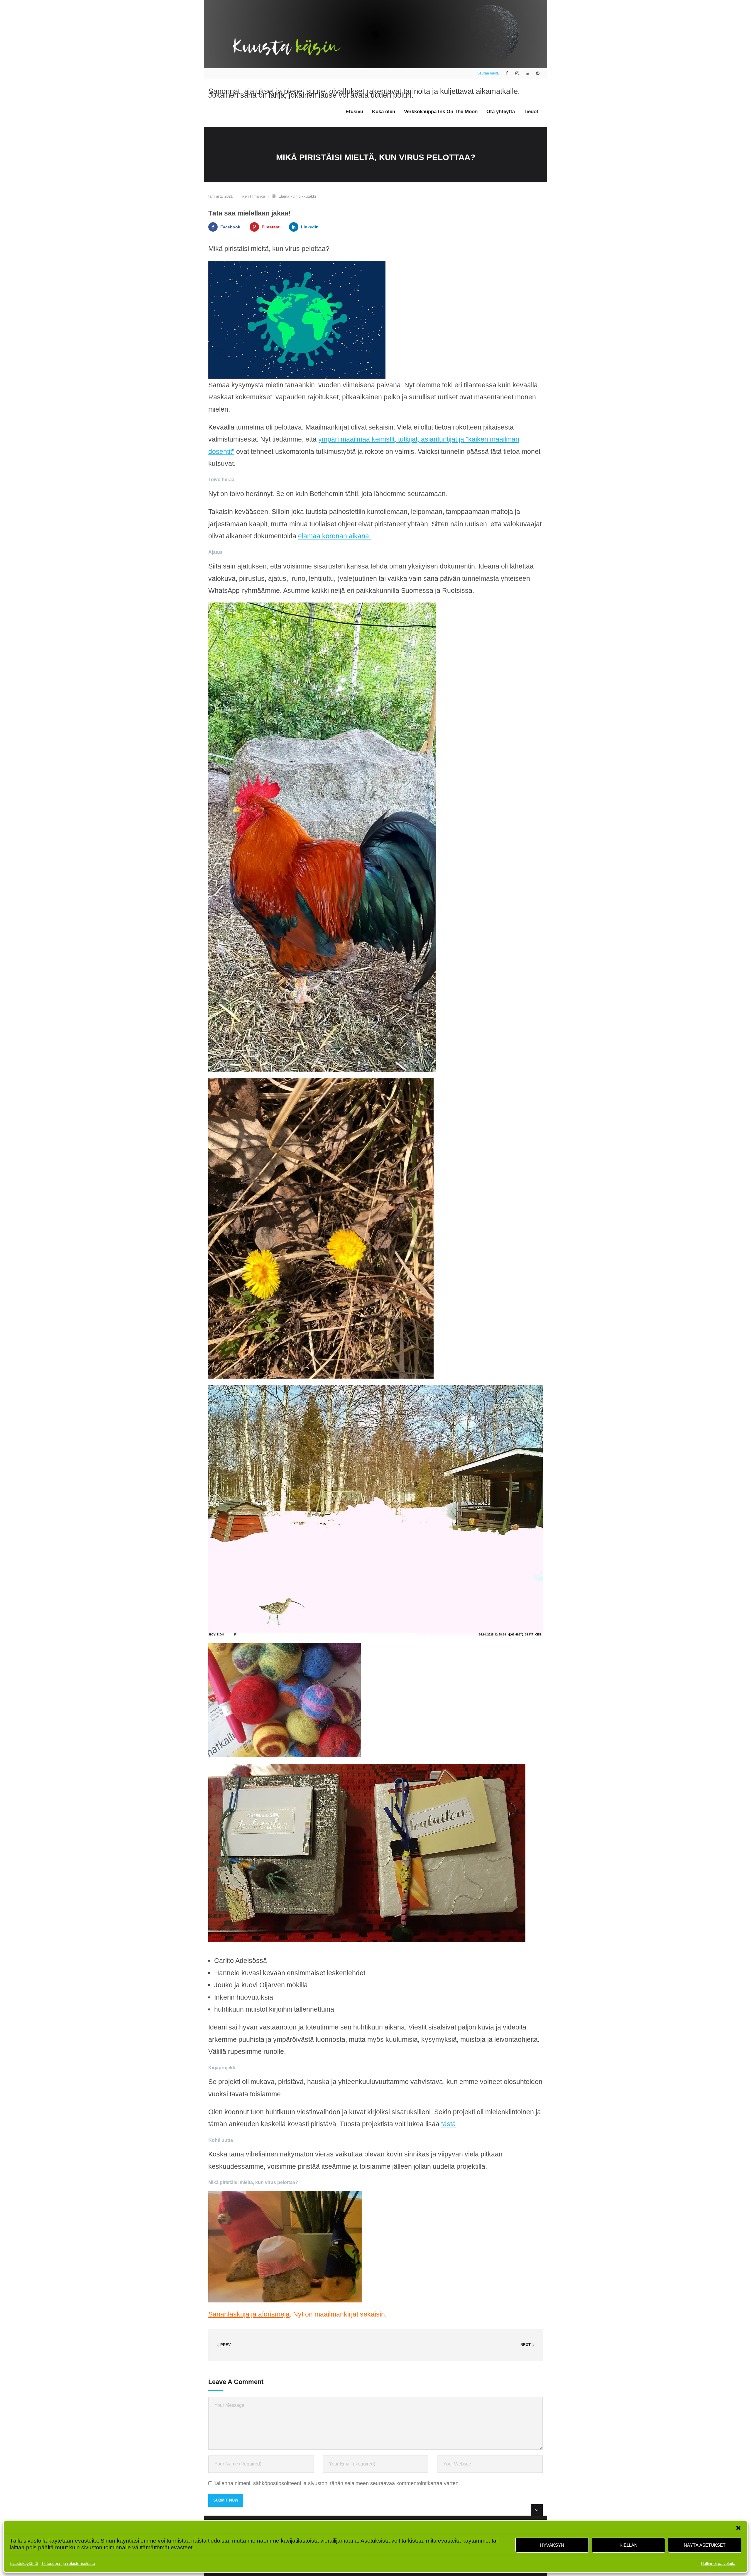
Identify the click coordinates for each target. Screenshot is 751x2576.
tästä (449, 2124)
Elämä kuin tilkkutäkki (297, 196)
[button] (738, 2528)
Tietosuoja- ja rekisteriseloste (68, 2563)
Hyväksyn (552, 2545)
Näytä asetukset (705, 2545)
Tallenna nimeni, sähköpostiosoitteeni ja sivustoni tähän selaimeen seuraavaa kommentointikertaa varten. (337, 2483)
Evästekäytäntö (24, 2563)
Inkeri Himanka (252, 196)
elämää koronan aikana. (334, 536)
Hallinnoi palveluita (718, 2563)
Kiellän (629, 2545)
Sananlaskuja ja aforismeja (249, 2314)
